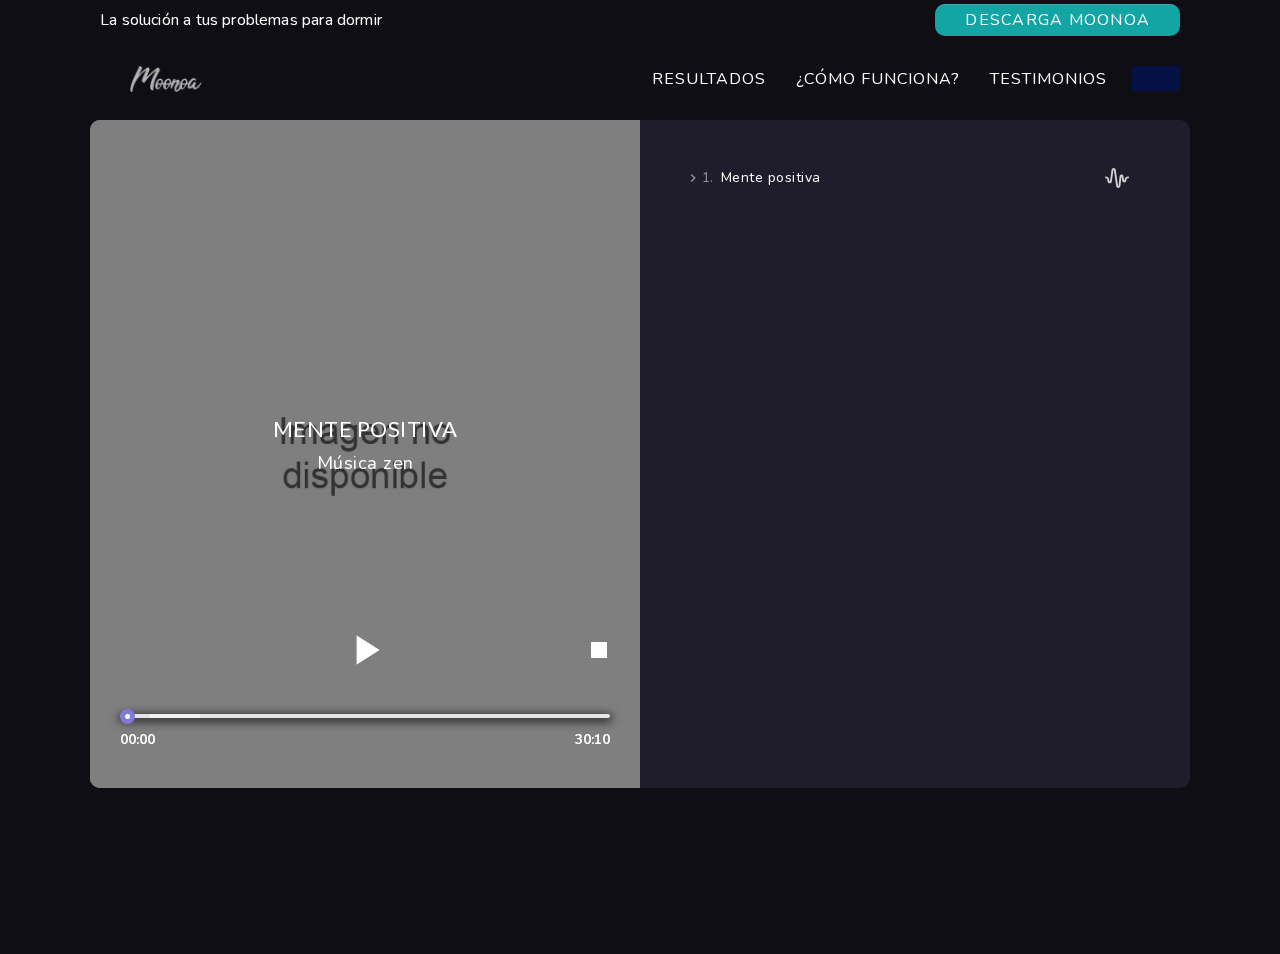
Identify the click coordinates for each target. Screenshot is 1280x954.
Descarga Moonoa (1057, 20)
